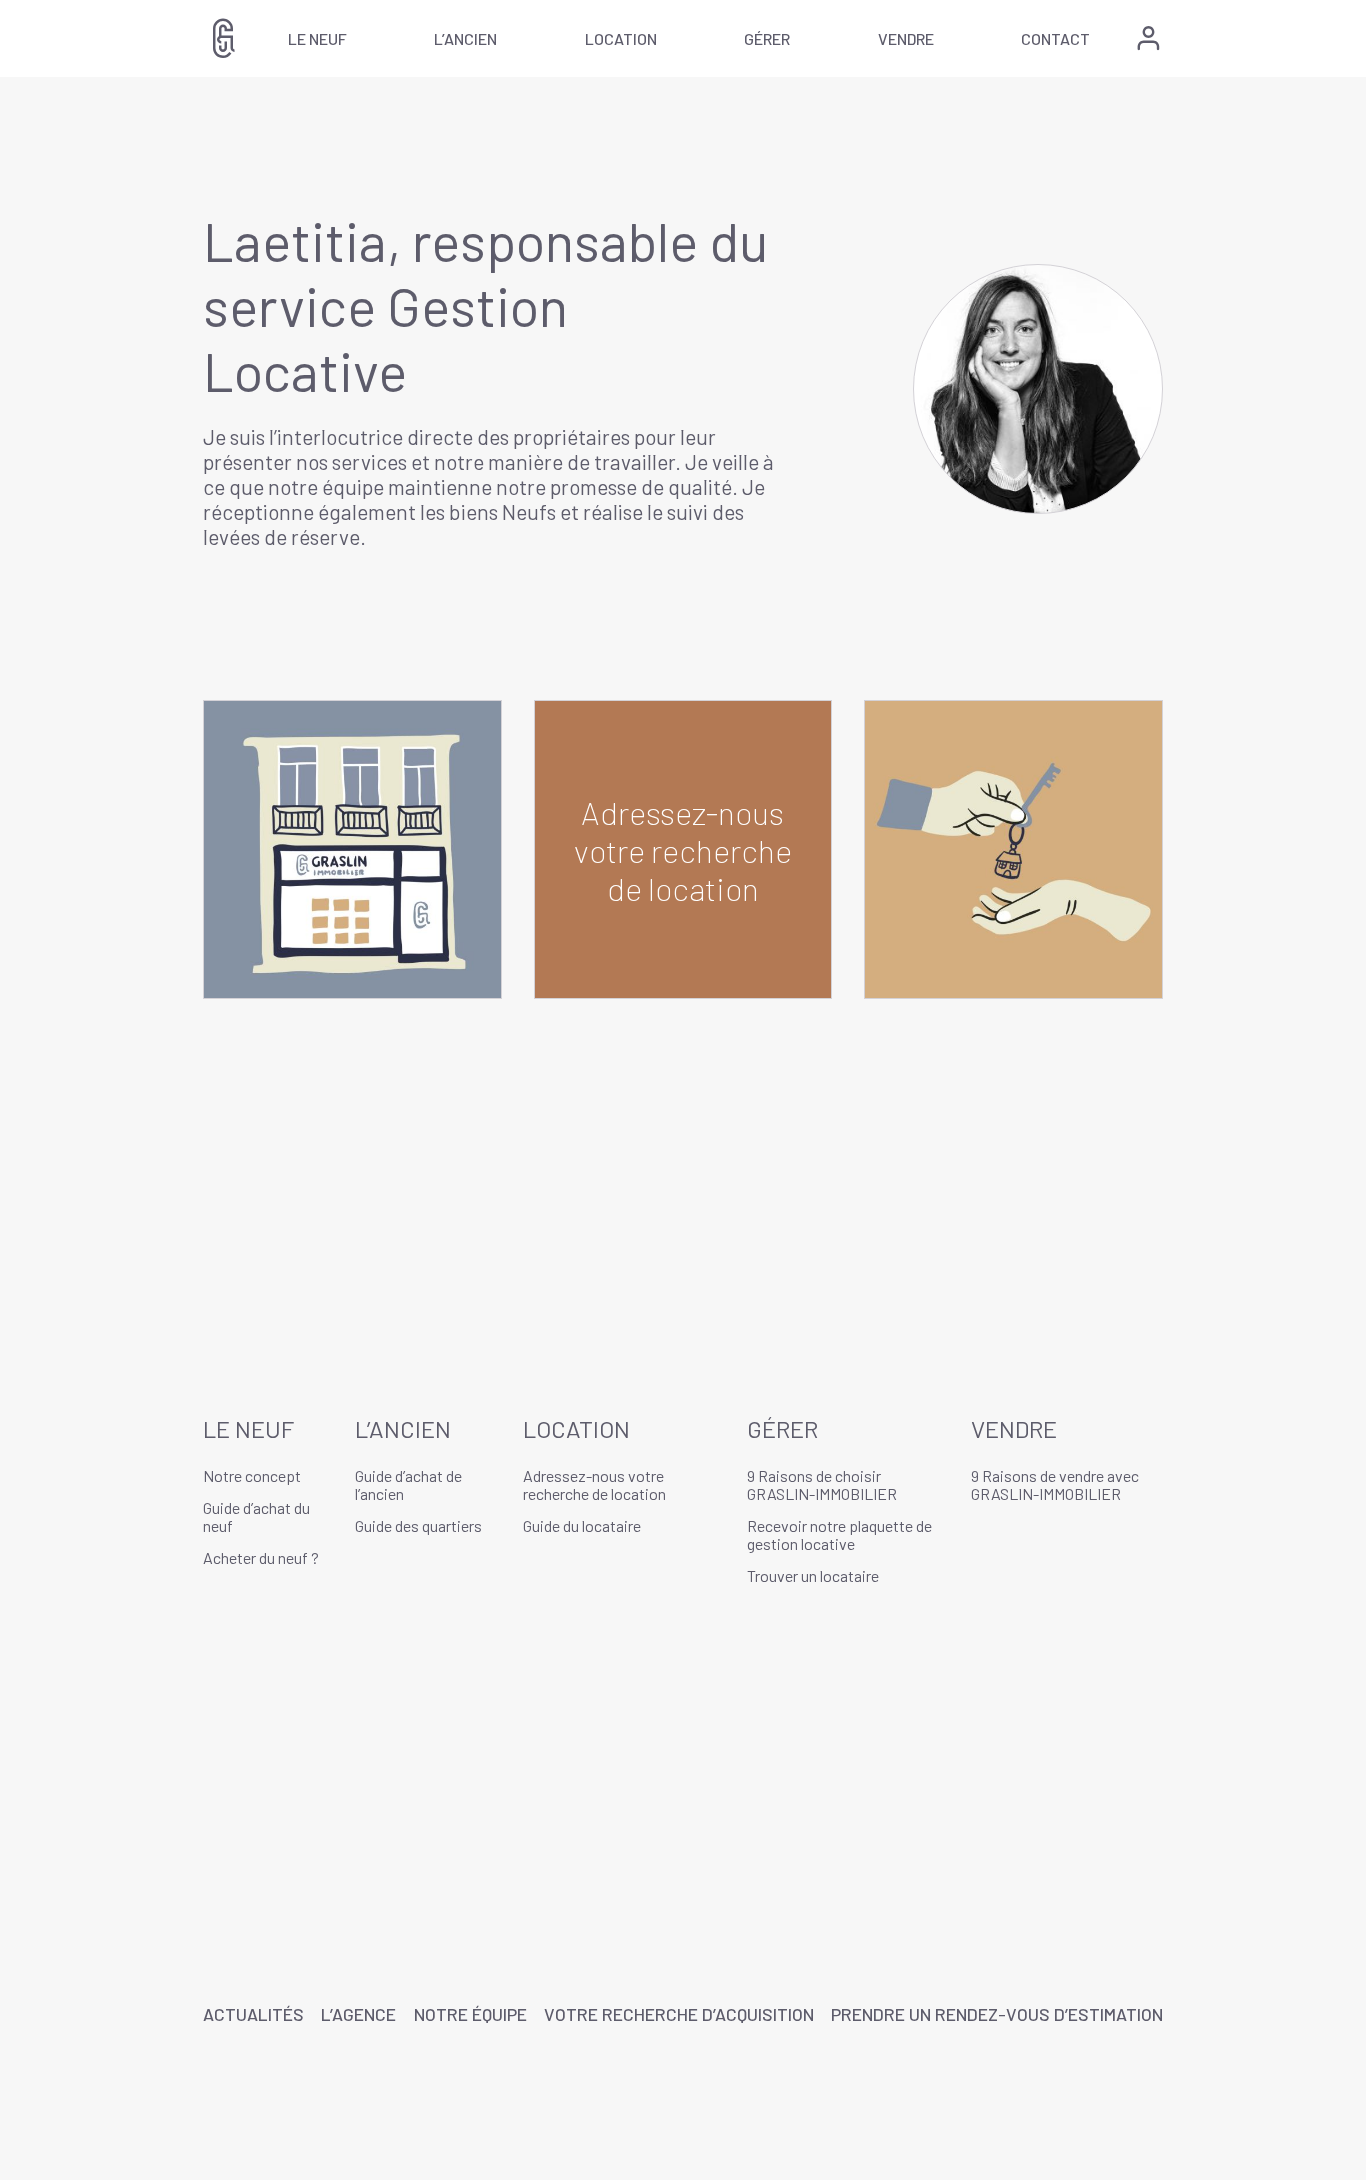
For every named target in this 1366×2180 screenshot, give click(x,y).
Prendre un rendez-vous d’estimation (997, 2014)
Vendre (906, 38)
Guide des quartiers (418, 1525)
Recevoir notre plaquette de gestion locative (839, 1534)
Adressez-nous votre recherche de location (594, 1484)
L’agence (358, 2014)
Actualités (253, 2014)
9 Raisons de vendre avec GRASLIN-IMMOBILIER (1055, 1484)
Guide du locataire (582, 1525)
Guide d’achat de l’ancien (408, 1484)
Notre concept (252, 1475)
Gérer (767, 38)
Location (621, 38)
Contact (1055, 38)
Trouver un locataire (813, 1575)
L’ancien (465, 38)
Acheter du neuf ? (261, 1557)
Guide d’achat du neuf (256, 1516)
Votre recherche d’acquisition (679, 2014)
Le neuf (317, 38)
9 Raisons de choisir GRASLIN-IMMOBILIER (822, 1484)
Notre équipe (470, 2014)
